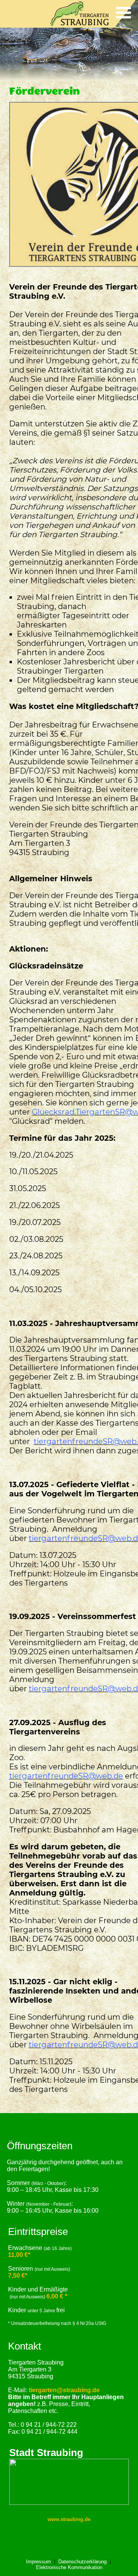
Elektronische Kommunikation (69, 2567)
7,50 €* (18, 2276)
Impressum (39, 2562)
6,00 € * (57, 2296)
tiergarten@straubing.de (64, 2390)
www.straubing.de (69, 2519)
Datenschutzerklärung (82, 2562)
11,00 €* (19, 2255)
